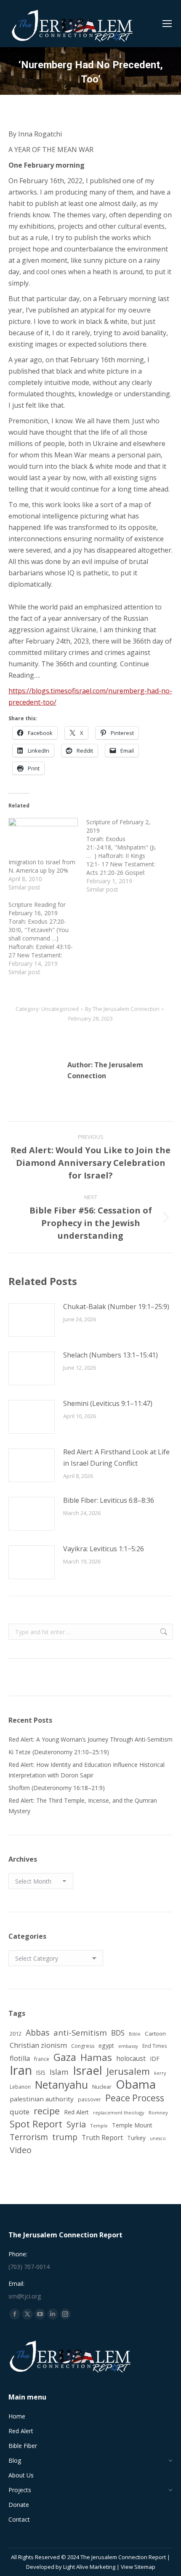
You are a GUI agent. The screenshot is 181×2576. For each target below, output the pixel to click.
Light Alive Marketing (89, 2567)
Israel (88, 2070)
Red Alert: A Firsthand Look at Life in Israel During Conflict (116, 1458)
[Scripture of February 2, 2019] (125, 856)
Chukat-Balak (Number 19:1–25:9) (116, 1307)
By (122, 1009)
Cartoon (155, 2034)
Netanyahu (61, 2085)
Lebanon (20, 2087)
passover (89, 2099)
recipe (47, 2111)
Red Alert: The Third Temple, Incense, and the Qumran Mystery (83, 1806)
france (42, 2059)
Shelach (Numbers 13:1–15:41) (110, 1355)
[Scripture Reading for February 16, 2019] (47, 938)
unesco (158, 2138)
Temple (99, 2126)
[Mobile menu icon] (167, 24)
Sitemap (145, 2567)
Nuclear (102, 2087)
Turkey (136, 2138)
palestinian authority (42, 2099)
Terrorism (29, 2137)
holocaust (131, 2058)
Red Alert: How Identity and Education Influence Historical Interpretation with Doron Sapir (87, 1770)
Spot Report (36, 2124)
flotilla (20, 2058)
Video (21, 2150)
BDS (118, 2033)
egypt (106, 2046)
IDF (155, 2059)
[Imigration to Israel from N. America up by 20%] (43, 838)
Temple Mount (132, 2125)
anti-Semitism (80, 2032)
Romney (158, 2112)
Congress (83, 2046)
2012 (16, 2034)
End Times (155, 2046)
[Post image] (32, 1320)
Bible (135, 2034)
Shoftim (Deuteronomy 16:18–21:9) (57, 1788)
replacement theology (119, 2112)
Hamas (96, 2057)
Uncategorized (60, 1009)
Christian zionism (38, 2045)
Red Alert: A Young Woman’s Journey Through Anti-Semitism (90, 1739)
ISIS (41, 2072)
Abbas (37, 2032)
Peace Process (135, 2098)
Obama (136, 2084)
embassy (128, 2046)
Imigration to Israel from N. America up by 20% (42, 866)
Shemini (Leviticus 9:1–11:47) (108, 1403)
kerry (160, 2073)
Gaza (65, 2057)
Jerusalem (128, 2071)
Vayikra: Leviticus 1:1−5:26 (104, 1549)
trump (65, 2137)
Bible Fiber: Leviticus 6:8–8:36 (109, 1500)
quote (20, 2112)
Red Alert (76, 2112)
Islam (59, 2072)
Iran (21, 2070)
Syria (76, 2124)
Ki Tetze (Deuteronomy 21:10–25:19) (59, 1752)
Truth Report (102, 2138)
